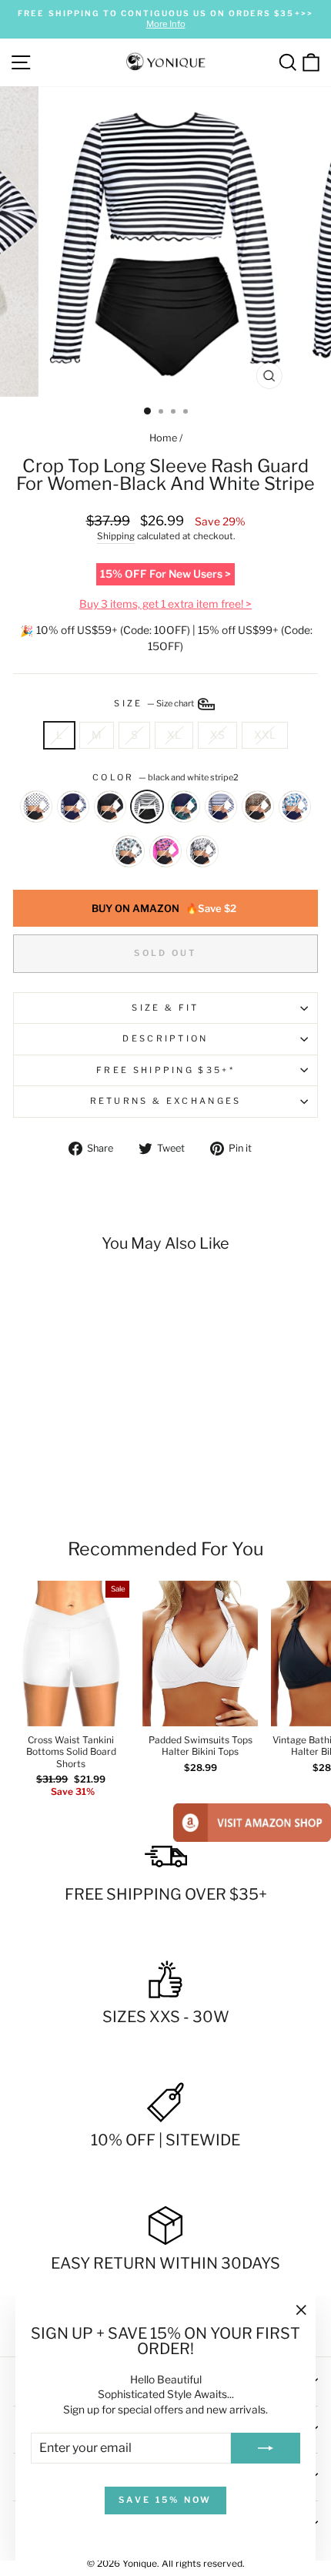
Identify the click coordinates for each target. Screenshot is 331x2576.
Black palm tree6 (129, 851)
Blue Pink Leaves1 (295, 807)
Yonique (140, 2563)
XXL (265, 735)
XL (174, 735)
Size (155, 703)
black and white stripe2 (147, 807)
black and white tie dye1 (202, 851)
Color (165, 777)
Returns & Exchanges (166, 1101)
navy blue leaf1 (184, 807)
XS (217, 735)
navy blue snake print (73, 807)
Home (163, 438)
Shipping (116, 536)
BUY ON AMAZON (164, 908)
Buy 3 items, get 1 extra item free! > (165, 604)
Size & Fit (165, 1008)
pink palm (165, 851)
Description (165, 1038)
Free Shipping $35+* (165, 1070)
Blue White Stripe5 (221, 807)
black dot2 (36, 807)
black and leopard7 (258, 807)
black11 (110, 807)
